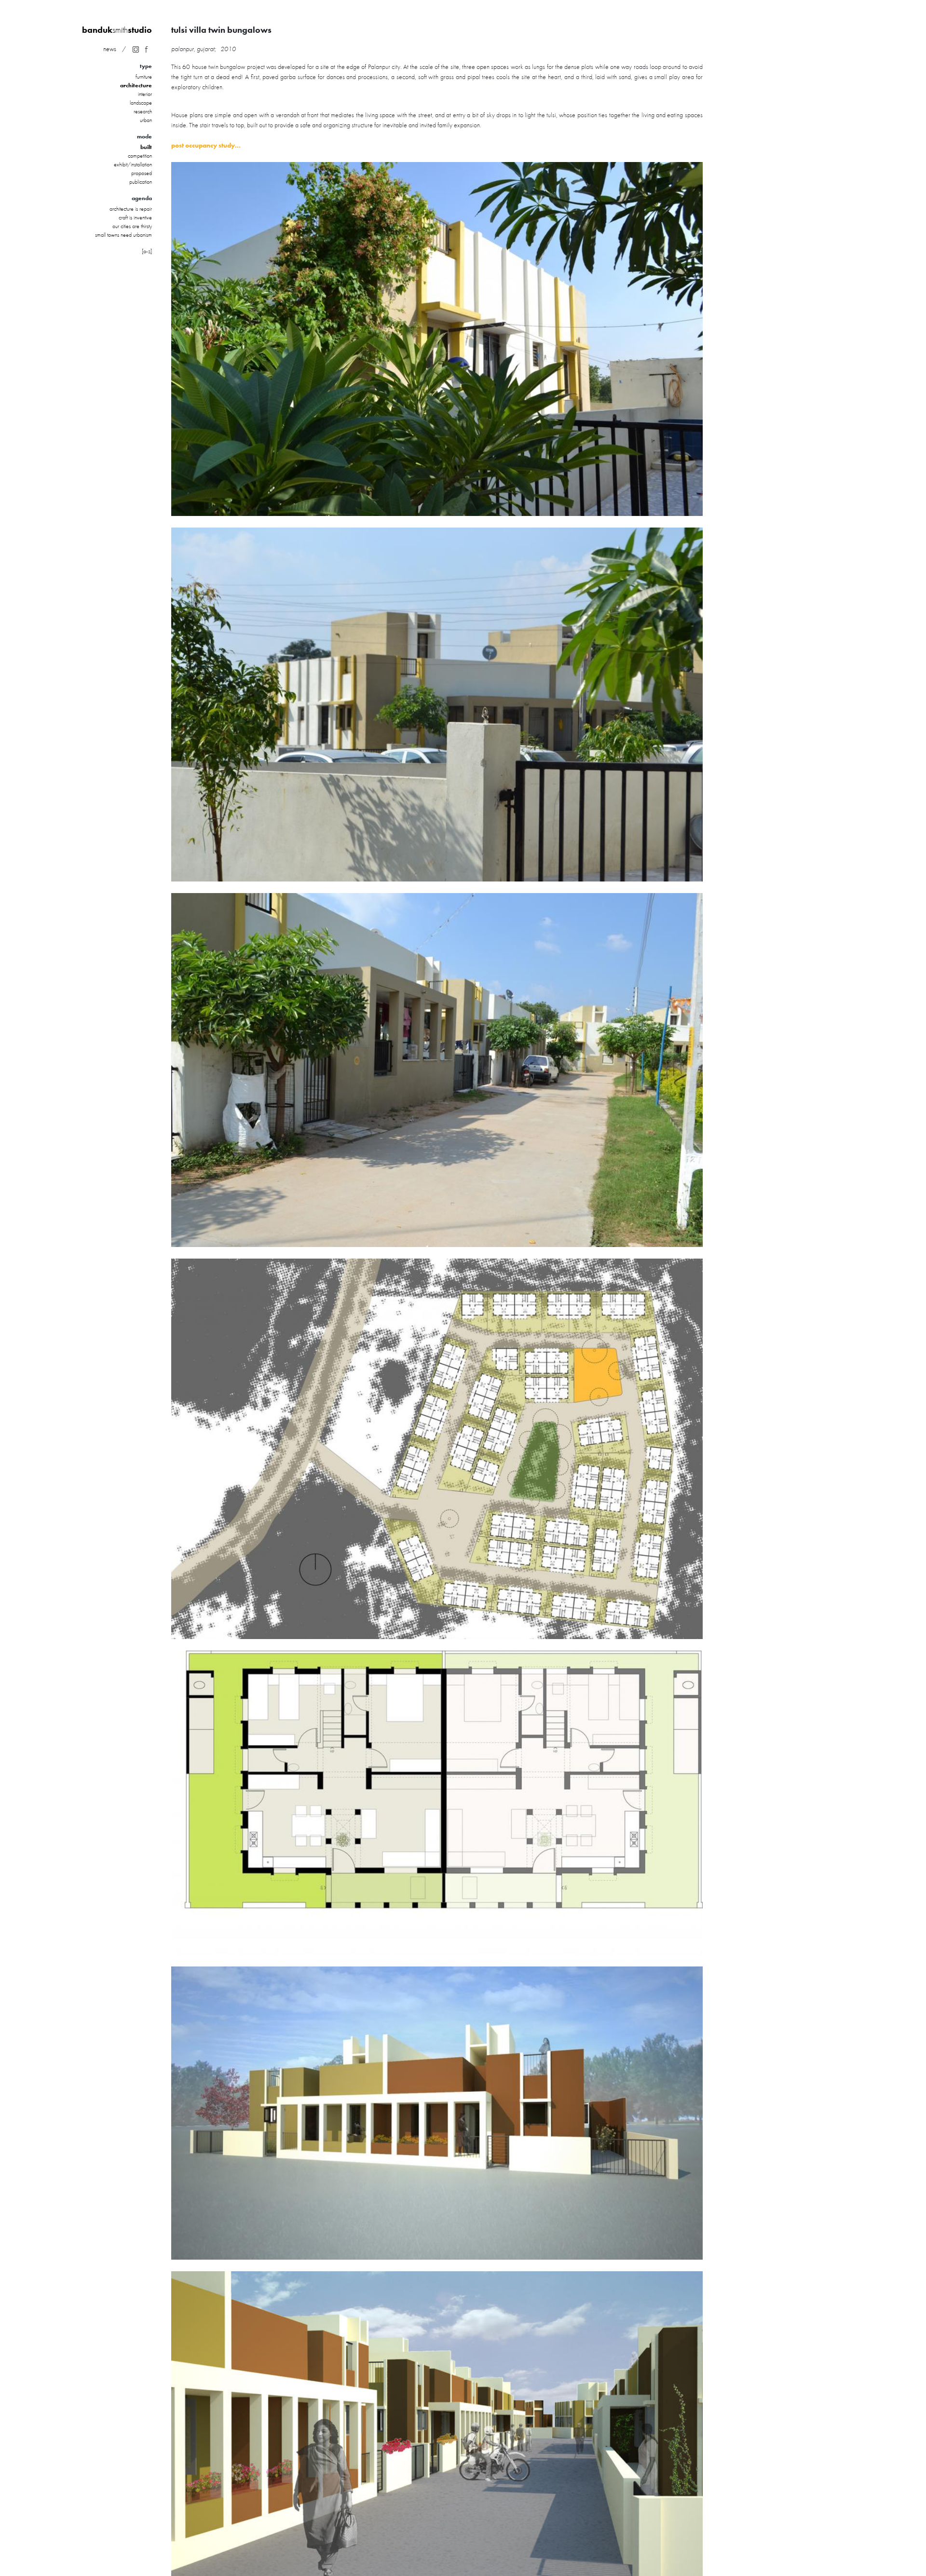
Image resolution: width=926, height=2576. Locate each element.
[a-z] (147, 251)
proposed (142, 173)
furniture (144, 77)
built (146, 147)
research (143, 111)
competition (140, 156)
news (110, 49)
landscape (141, 103)
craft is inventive (135, 217)
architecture (136, 85)
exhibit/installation (133, 164)
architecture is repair (131, 209)
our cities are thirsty (132, 226)
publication (141, 182)
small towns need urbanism (123, 235)
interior (145, 94)
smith (117, 30)
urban (146, 120)
